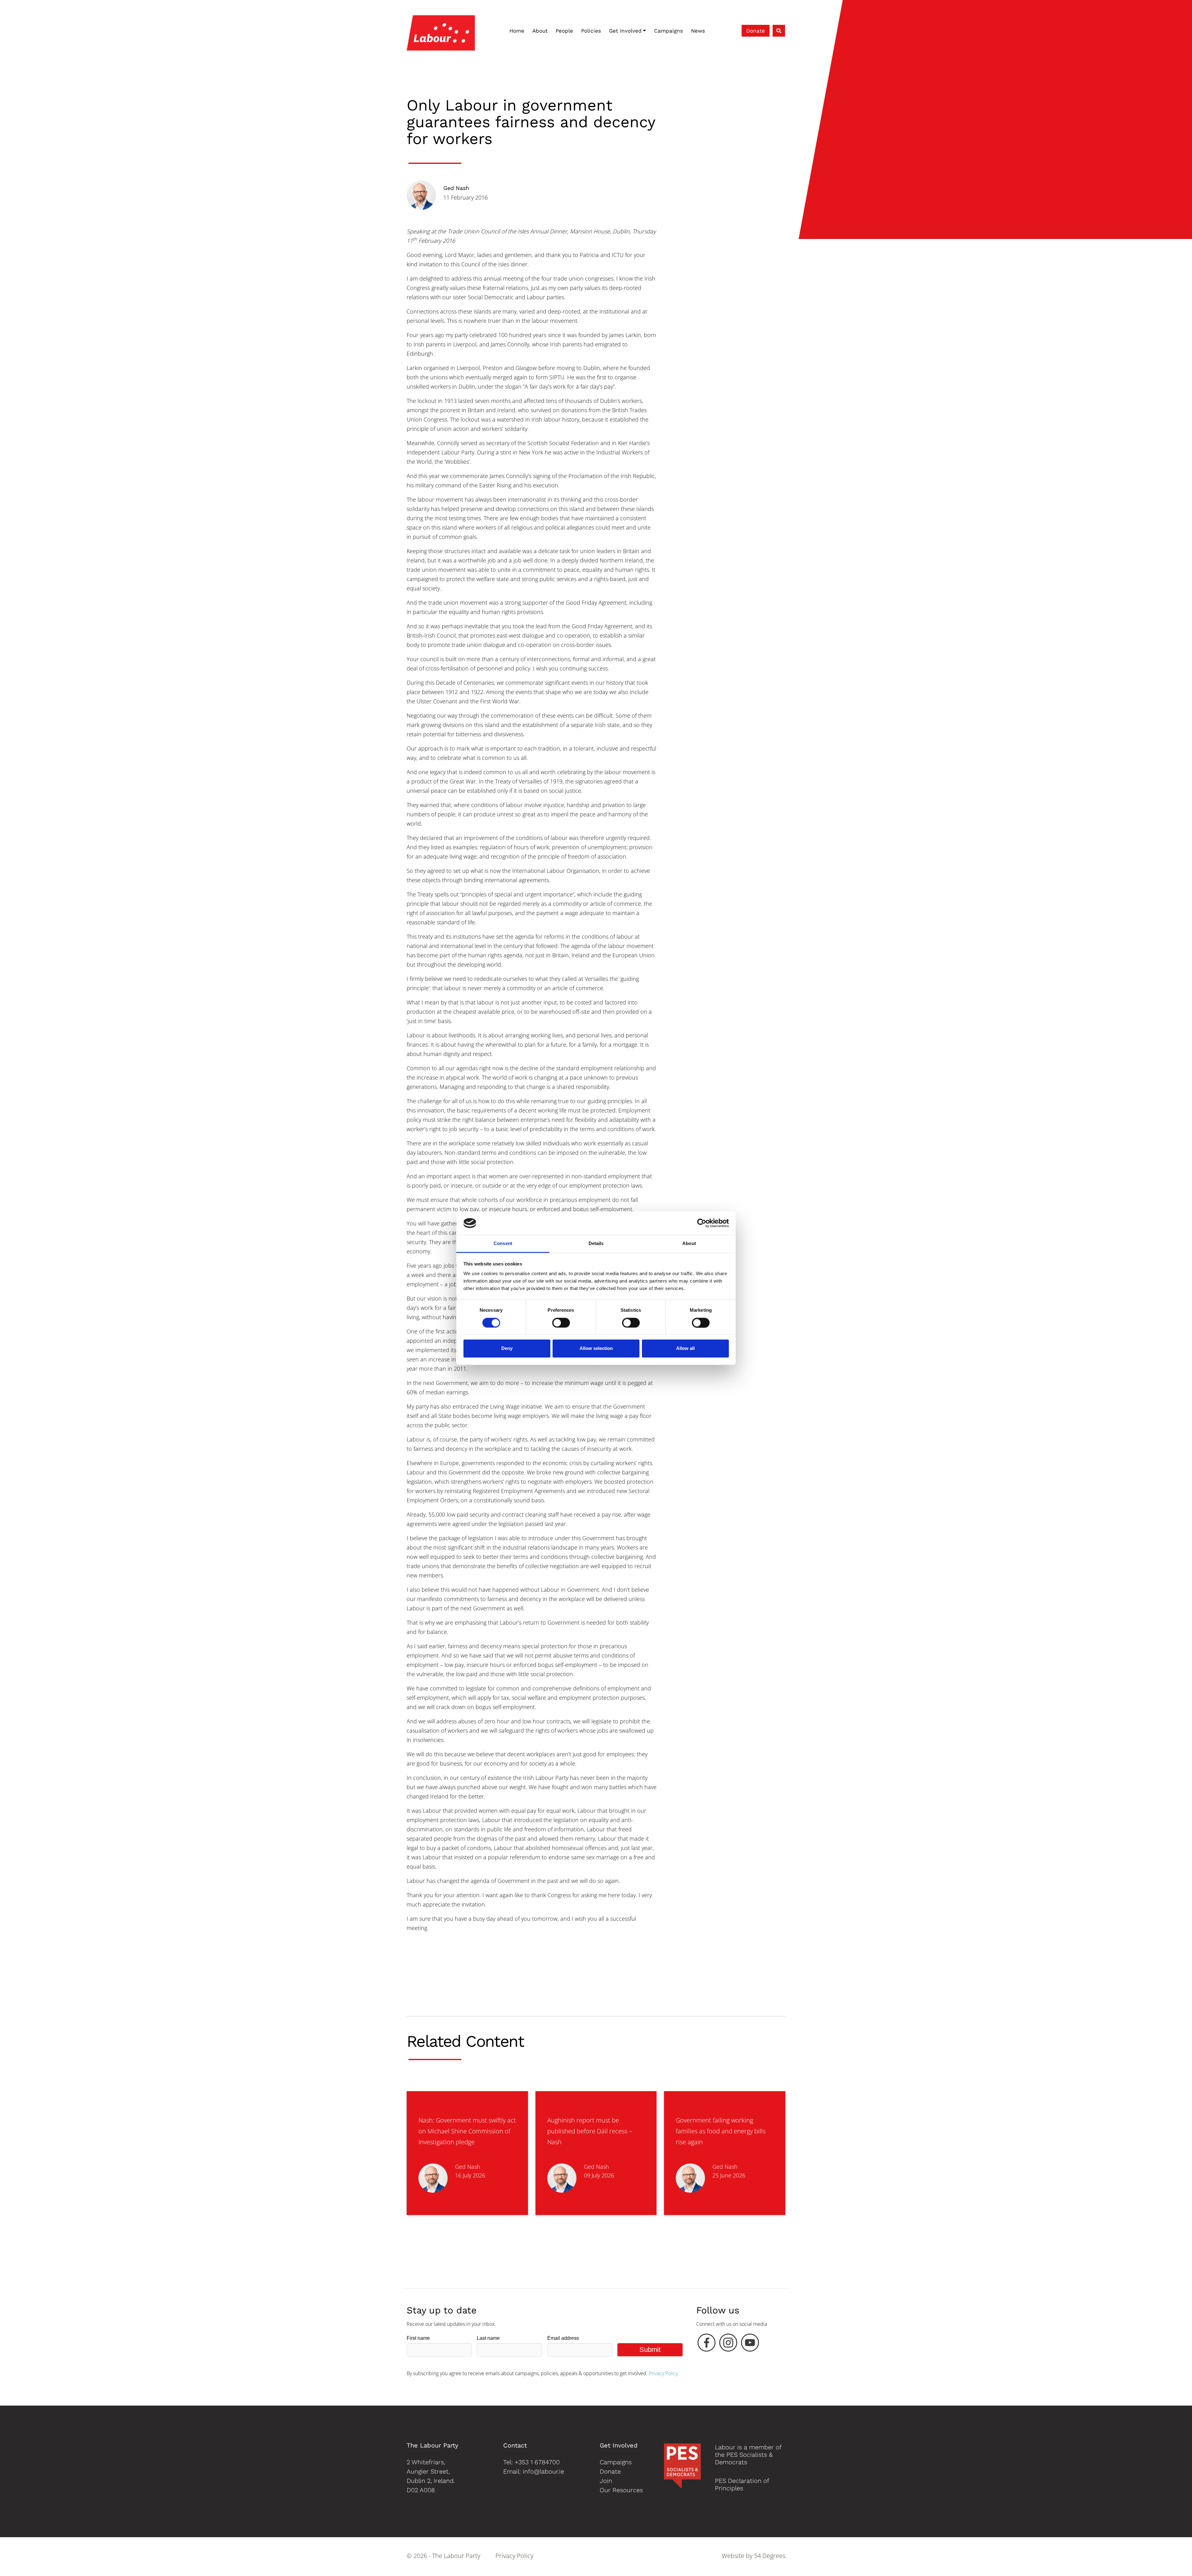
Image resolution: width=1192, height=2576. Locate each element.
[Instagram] (728, 2344)
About (540, 31)
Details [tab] (596, 1244)
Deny (507, 1349)
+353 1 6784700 (537, 2462)
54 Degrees (770, 2556)
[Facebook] (707, 2344)
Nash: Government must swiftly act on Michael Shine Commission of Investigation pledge (467, 2131)
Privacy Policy (663, 2373)
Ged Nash (456, 188)
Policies (591, 31)
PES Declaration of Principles (742, 2484)
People (564, 31)
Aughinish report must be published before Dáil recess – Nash (590, 2131)
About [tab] (689, 1244)
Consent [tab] (503, 1244)
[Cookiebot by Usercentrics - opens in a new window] (702, 1223)
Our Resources (621, 2490)
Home (517, 31)
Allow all (685, 1349)
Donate (756, 31)
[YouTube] (750, 2344)
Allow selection (596, 1349)
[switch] (561, 1323)
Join (606, 2481)
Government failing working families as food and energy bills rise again (721, 2131)
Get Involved (625, 31)
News (698, 31)
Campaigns (668, 31)
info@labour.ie (543, 2471)
